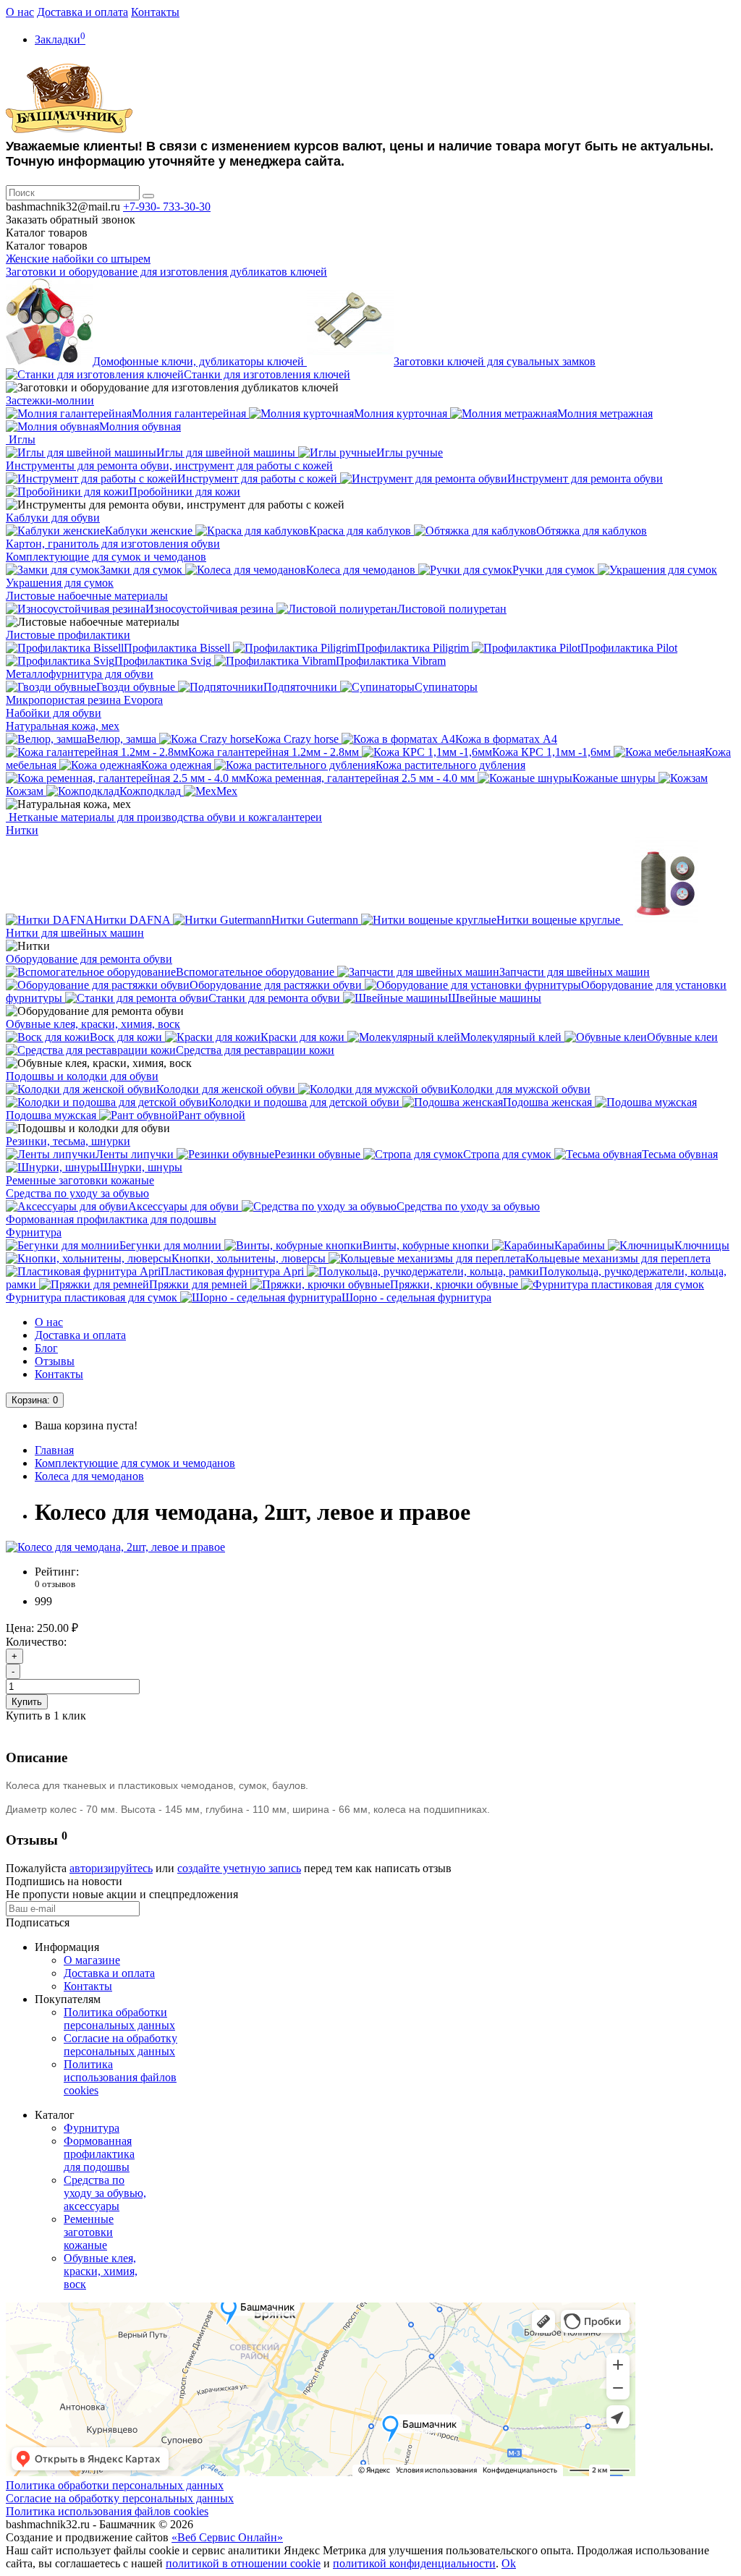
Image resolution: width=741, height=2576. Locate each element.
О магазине (92, 1960)
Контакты (155, 12)
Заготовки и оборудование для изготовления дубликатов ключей (166, 272)
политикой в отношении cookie (243, 2563)
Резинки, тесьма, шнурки (68, 1141)
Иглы (21, 439)
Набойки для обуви (54, 713)
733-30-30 (167, 207)
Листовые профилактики (68, 635)
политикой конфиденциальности (414, 2563)
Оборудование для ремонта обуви (89, 959)
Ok (509, 2563)
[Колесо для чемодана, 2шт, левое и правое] (115, 1547)
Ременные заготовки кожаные (80, 1180)
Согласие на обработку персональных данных (120, 2045)
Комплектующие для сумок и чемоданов (106, 557)
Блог (46, 1348)
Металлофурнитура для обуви (80, 674)
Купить (27, 1702)
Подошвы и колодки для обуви (82, 1076)
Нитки (22, 830)
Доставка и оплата (82, 12)
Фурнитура (34, 1232)
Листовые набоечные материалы (87, 596)
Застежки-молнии (50, 400)
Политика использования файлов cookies (120, 2077)
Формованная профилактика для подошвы (111, 1219)
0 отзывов (55, 1584)
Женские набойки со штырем (78, 259)
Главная (54, 1450)
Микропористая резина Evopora (84, 700)
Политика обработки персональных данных (119, 2019)
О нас (20, 12)
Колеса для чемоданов (89, 1476)
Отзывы (55, 1361)
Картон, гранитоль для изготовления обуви (113, 544)
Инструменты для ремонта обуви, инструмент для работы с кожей (169, 466)
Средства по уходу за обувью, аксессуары (105, 2193)
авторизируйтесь (111, 1868)
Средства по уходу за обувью (77, 1193)
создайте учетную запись (239, 1868)
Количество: (36, 1642)
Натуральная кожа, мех (63, 726)
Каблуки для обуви (53, 518)
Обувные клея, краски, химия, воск (93, 1024)
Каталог (47, 246)
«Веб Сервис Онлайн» (227, 2537)
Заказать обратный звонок (71, 220)
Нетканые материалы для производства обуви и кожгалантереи (164, 817)
